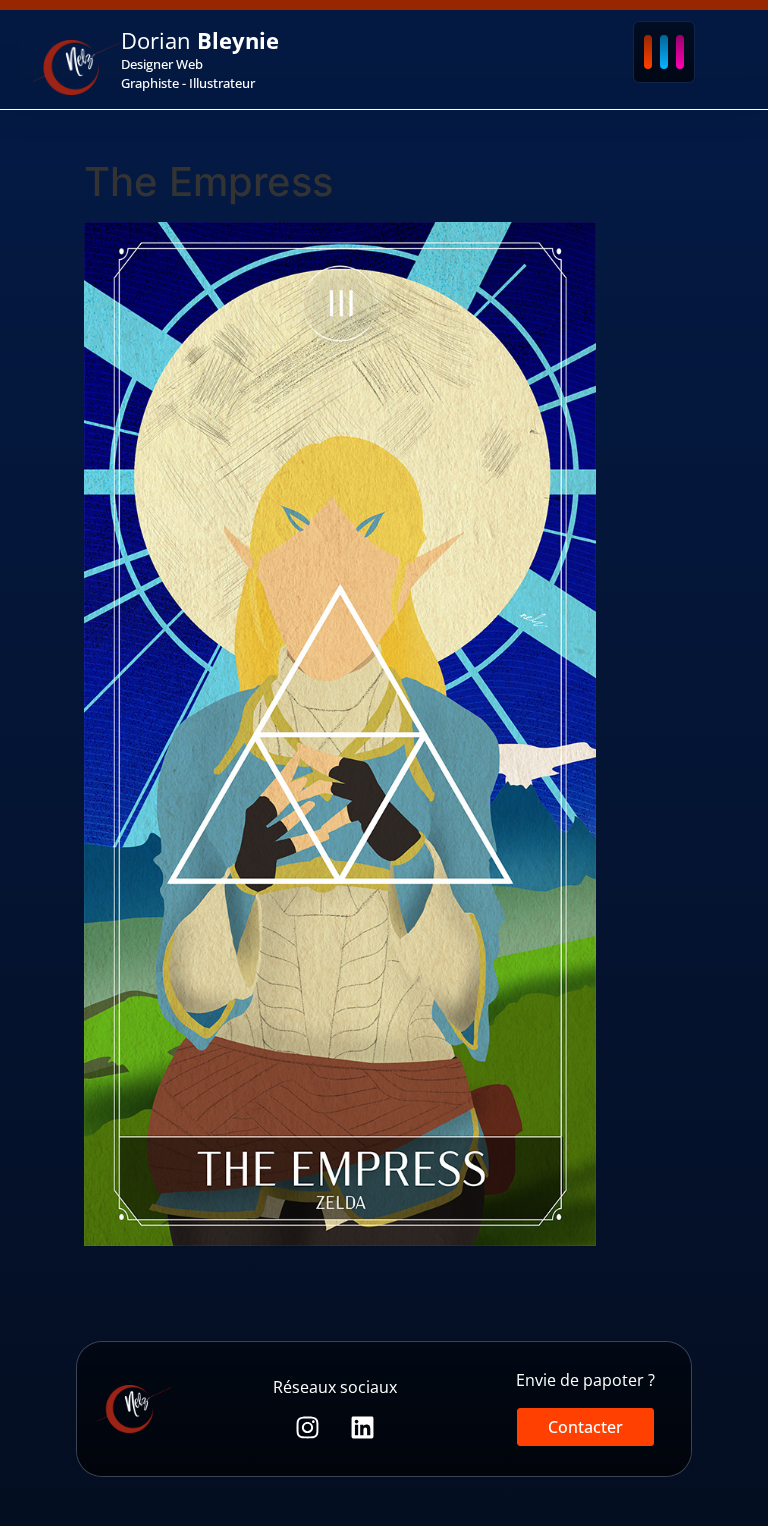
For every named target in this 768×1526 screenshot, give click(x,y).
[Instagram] (307, 1427)
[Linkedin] (362, 1427)
